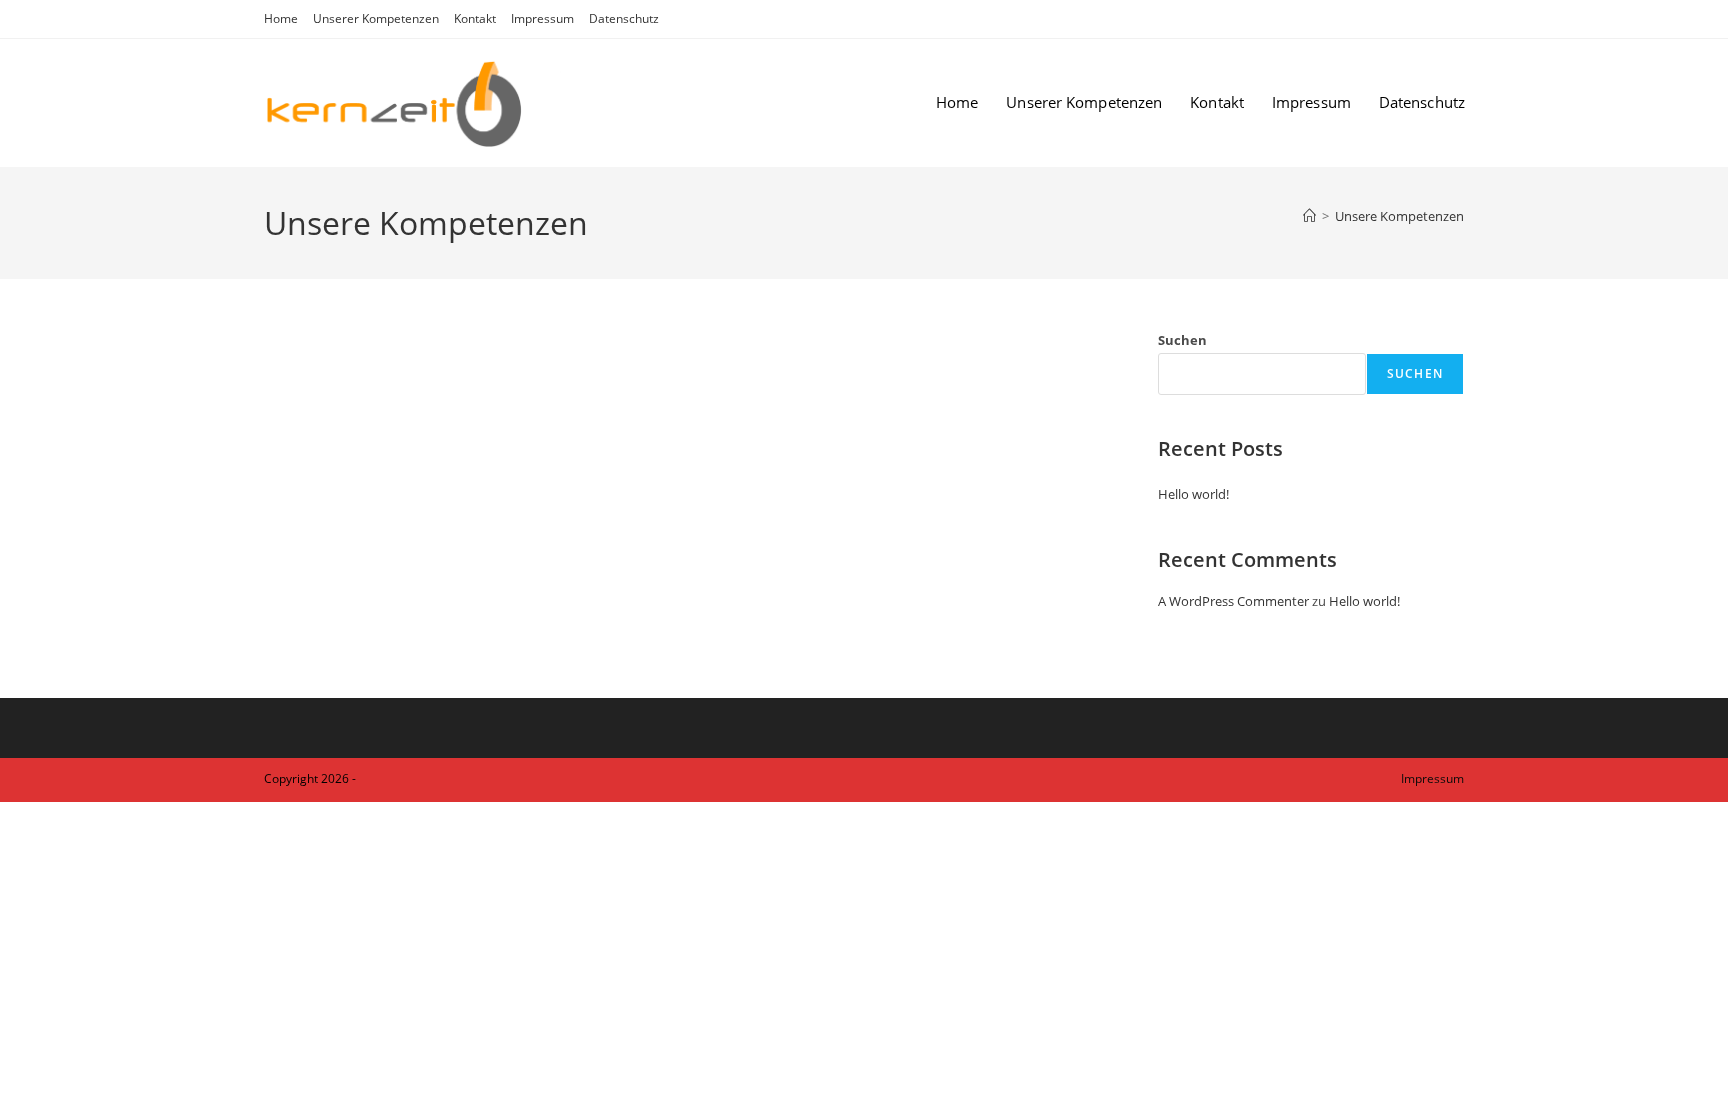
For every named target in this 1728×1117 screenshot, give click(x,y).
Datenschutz (624, 18)
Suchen (1182, 340)
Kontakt (475, 18)
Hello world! (1193, 494)
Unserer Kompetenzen (376, 18)
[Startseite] (1309, 216)
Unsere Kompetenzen (1399, 216)
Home (281, 18)
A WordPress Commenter (1233, 601)
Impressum (542, 18)
